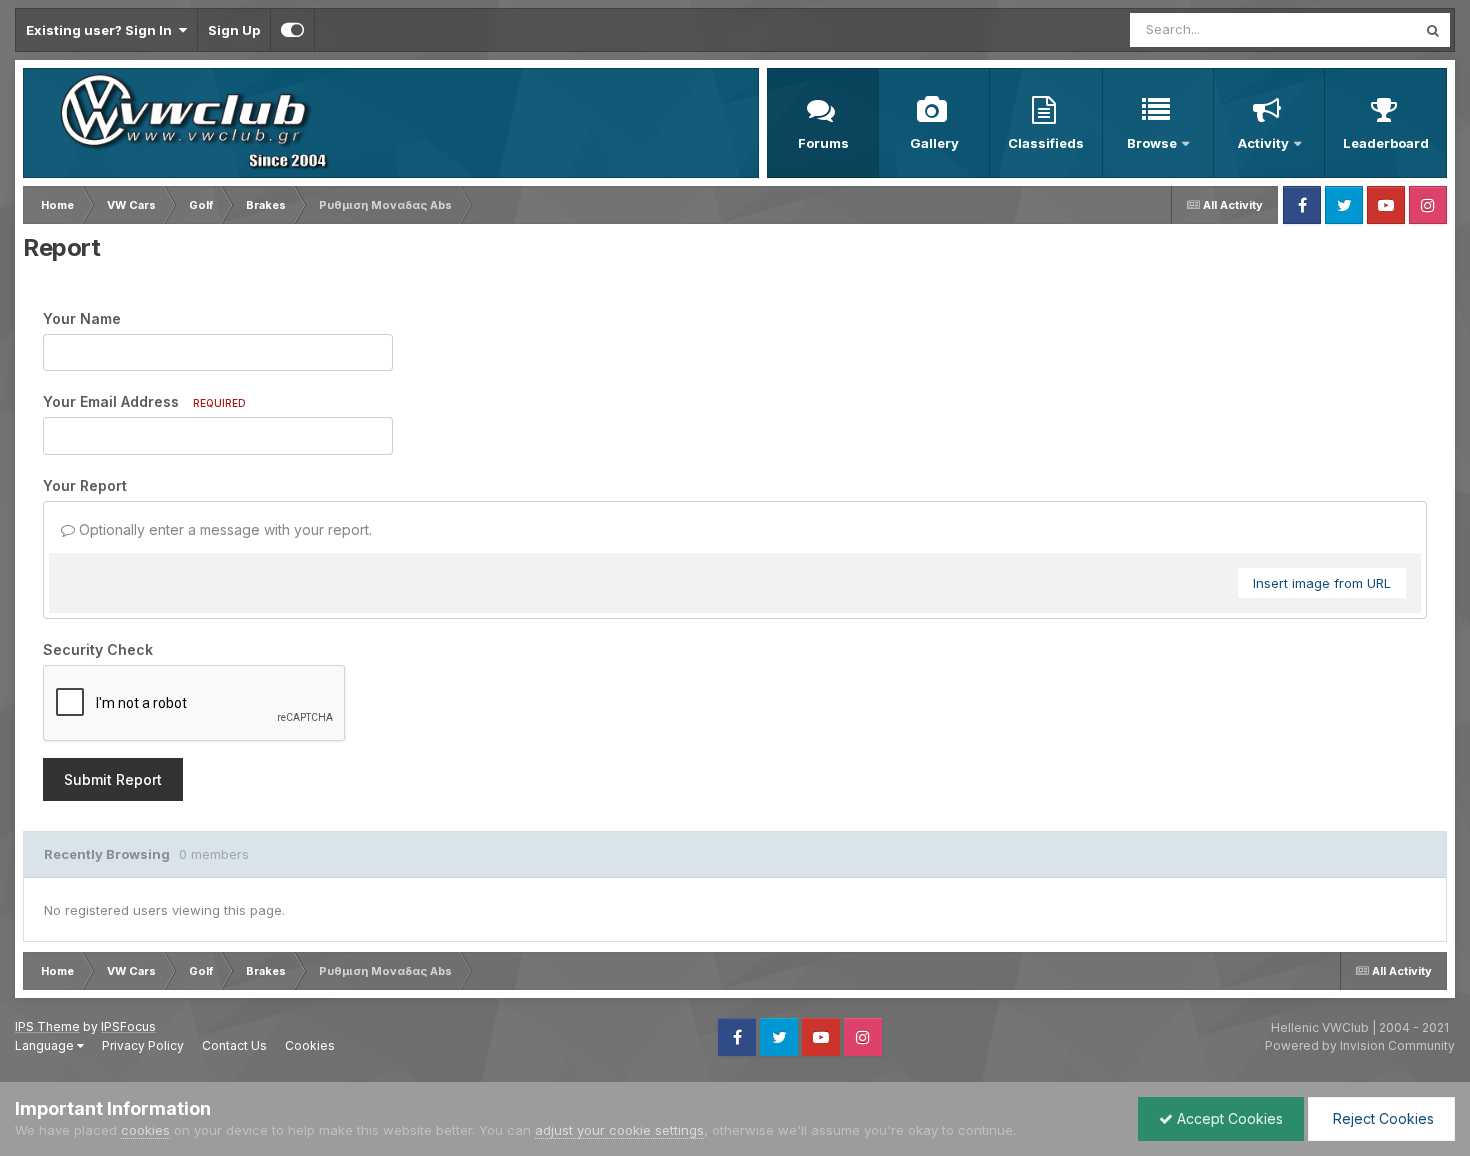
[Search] (1433, 30)
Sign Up (234, 30)
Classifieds (1046, 143)
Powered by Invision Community (1360, 1045)
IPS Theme (47, 1026)
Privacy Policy (143, 1045)
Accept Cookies (1228, 1118)
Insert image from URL (1322, 583)
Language (46, 1045)
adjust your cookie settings (619, 1130)
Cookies (310, 1045)
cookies (145, 1130)
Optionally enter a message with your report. (223, 529)
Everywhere (1354, 29)
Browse (1152, 143)
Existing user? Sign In (102, 30)
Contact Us (234, 1045)
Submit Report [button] (113, 779)
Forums (823, 143)
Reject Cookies (1381, 1118)
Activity (1263, 143)
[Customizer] (292, 30)
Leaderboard (1386, 143)
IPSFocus (128, 1026)
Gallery (934, 143)
